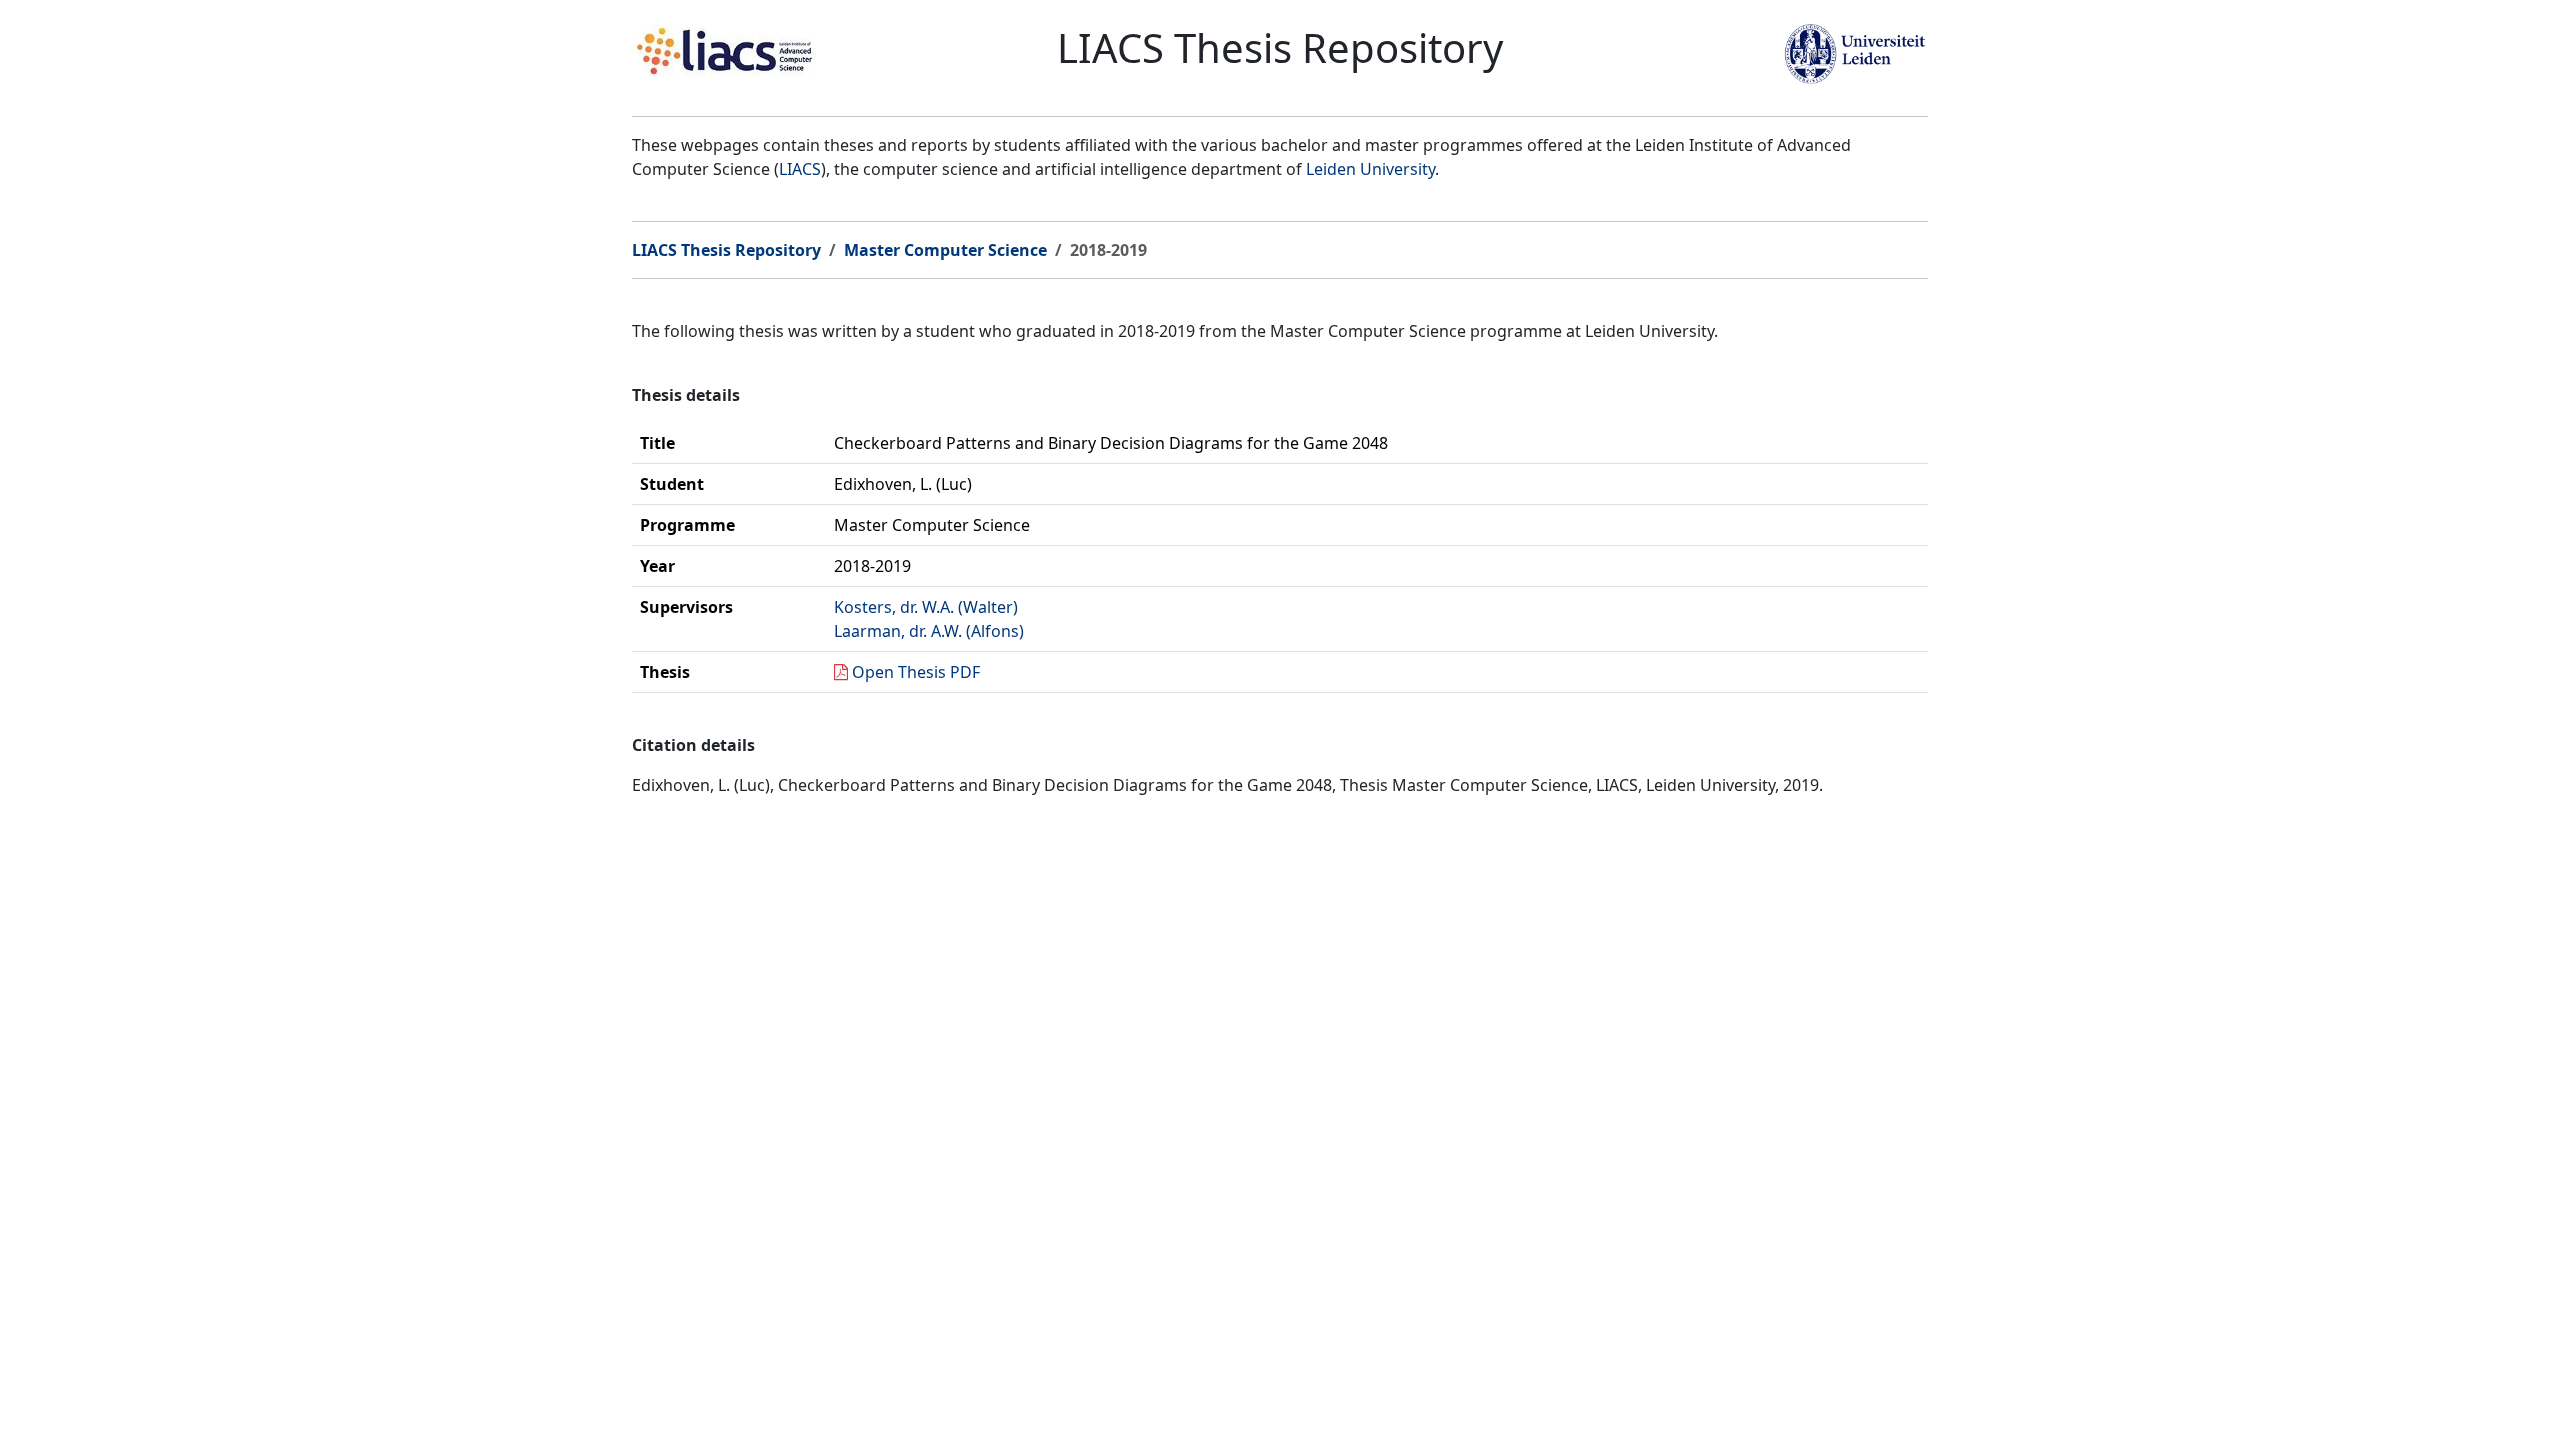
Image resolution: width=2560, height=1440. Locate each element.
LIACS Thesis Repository (726, 250)
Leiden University (1370, 169)
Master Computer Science (945, 250)
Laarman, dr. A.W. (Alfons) (929, 631)
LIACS (800, 169)
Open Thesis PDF (916, 672)
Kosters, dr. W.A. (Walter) (926, 607)
